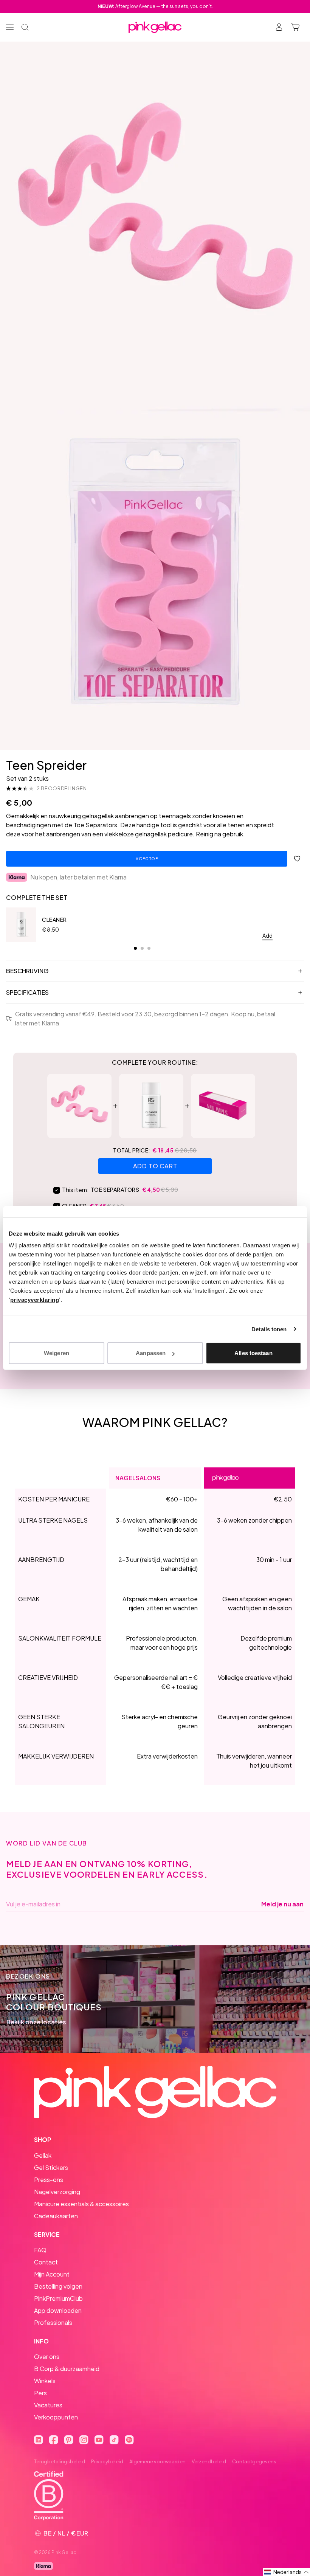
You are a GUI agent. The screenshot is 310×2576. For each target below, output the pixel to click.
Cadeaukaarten (56, 2216)
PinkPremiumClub (58, 2298)
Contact (46, 2262)
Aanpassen (151, 1353)
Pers (40, 2393)
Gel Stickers (51, 2167)
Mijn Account (52, 2274)
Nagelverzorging (57, 2192)
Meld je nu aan (282, 1904)
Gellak (43, 2155)
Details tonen (269, 1329)
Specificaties (27, 992)
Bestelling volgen (58, 2286)
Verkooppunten (56, 2417)
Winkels (45, 2381)
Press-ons (49, 2180)
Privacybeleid (107, 2461)
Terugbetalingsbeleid (60, 2461)
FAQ (40, 2250)
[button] (287, 2572)
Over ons (47, 2357)
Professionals (53, 2322)
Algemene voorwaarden (157, 2461)
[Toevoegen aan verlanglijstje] (297, 859)
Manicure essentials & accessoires (81, 2204)
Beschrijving (27, 971)
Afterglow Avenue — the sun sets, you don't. (155, 6)
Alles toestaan (253, 1353)
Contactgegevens (254, 2461)
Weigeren (57, 1353)
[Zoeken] (25, 27)
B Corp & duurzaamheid (67, 2369)
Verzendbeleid (209, 2461)
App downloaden (58, 2310)
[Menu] (10, 27)
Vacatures (48, 2405)
